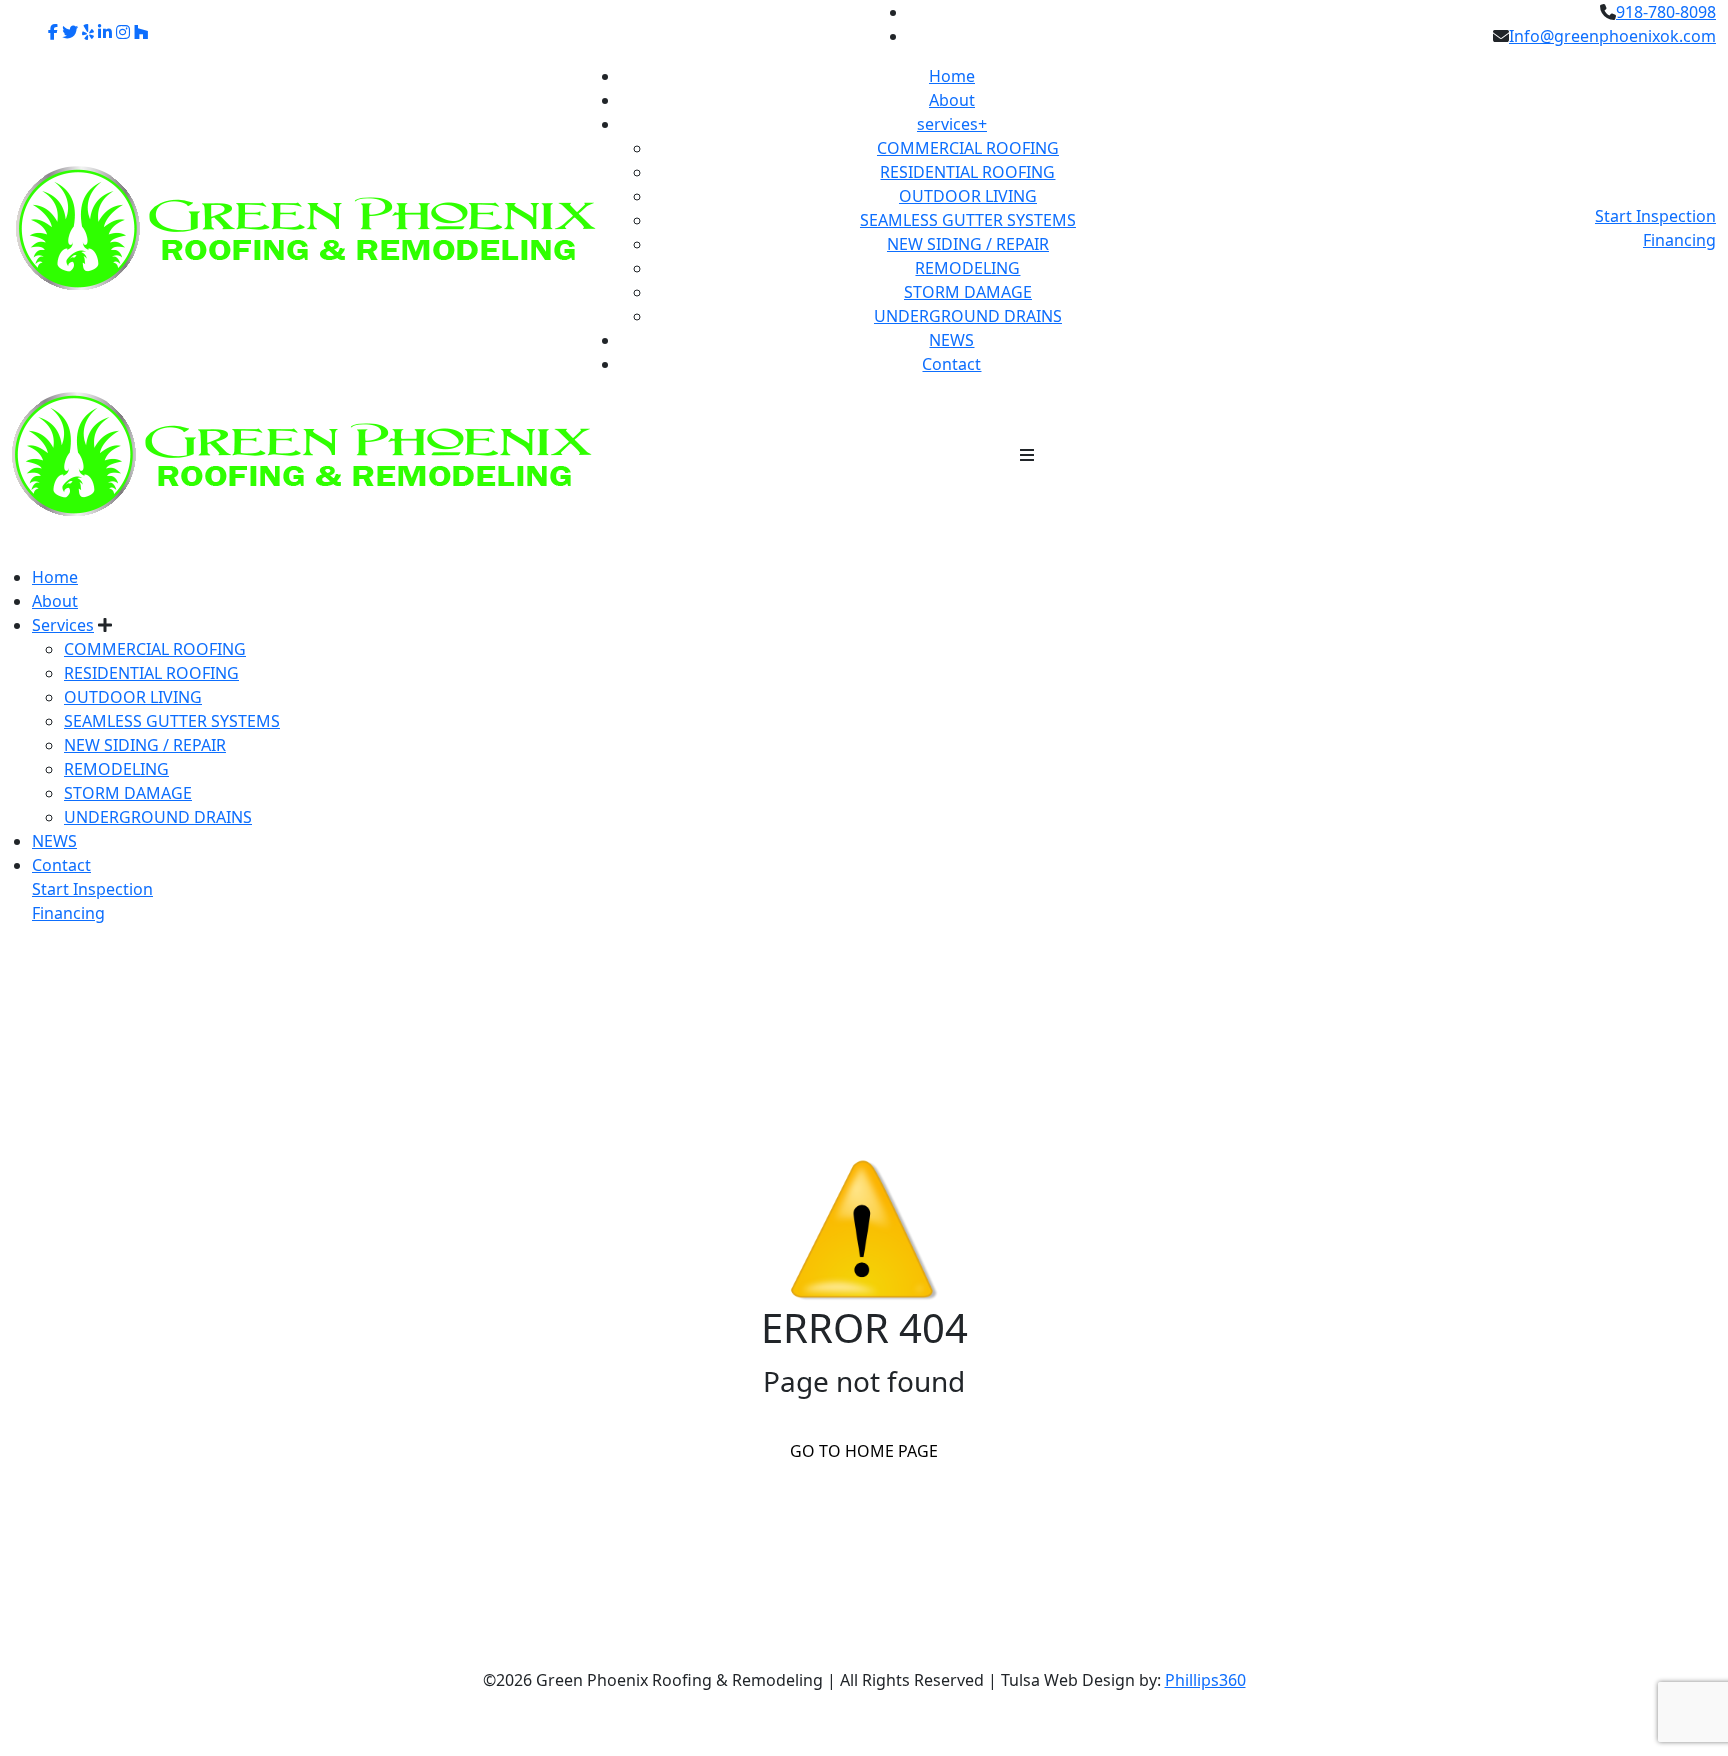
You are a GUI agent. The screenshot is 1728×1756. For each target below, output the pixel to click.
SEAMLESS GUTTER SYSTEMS (968, 220)
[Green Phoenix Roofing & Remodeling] (302, 453)
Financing (1679, 240)
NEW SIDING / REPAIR (968, 244)
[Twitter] (70, 32)
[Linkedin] (105, 32)
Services (63, 625)
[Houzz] (141, 32)
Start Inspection (1655, 216)
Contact (951, 364)
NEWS (951, 340)
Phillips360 (1205, 1680)
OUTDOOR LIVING (968, 196)
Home (952, 76)
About (952, 100)
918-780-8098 (1666, 12)
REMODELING (967, 268)
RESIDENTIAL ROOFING (967, 172)
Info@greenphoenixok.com (1612, 36)
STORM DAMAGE (968, 292)
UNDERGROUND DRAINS (968, 316)
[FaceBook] (53, 32)
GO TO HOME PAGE (864, 1451)
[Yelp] (88, 32)
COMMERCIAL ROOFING (968, 148)
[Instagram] (123, 32)
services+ (952, 124)
